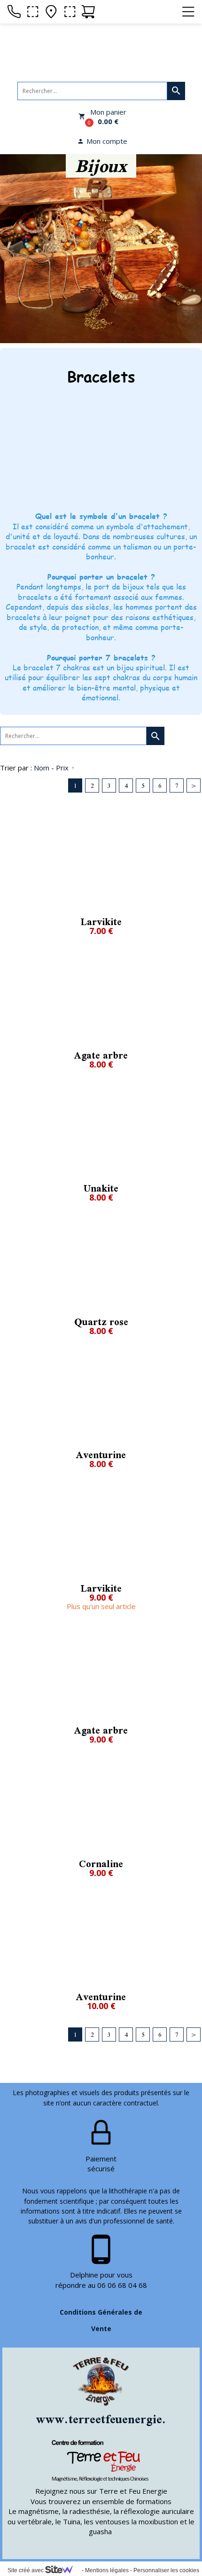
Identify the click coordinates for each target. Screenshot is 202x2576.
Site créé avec (26, 2570)
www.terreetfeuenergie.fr (106, 2419)
